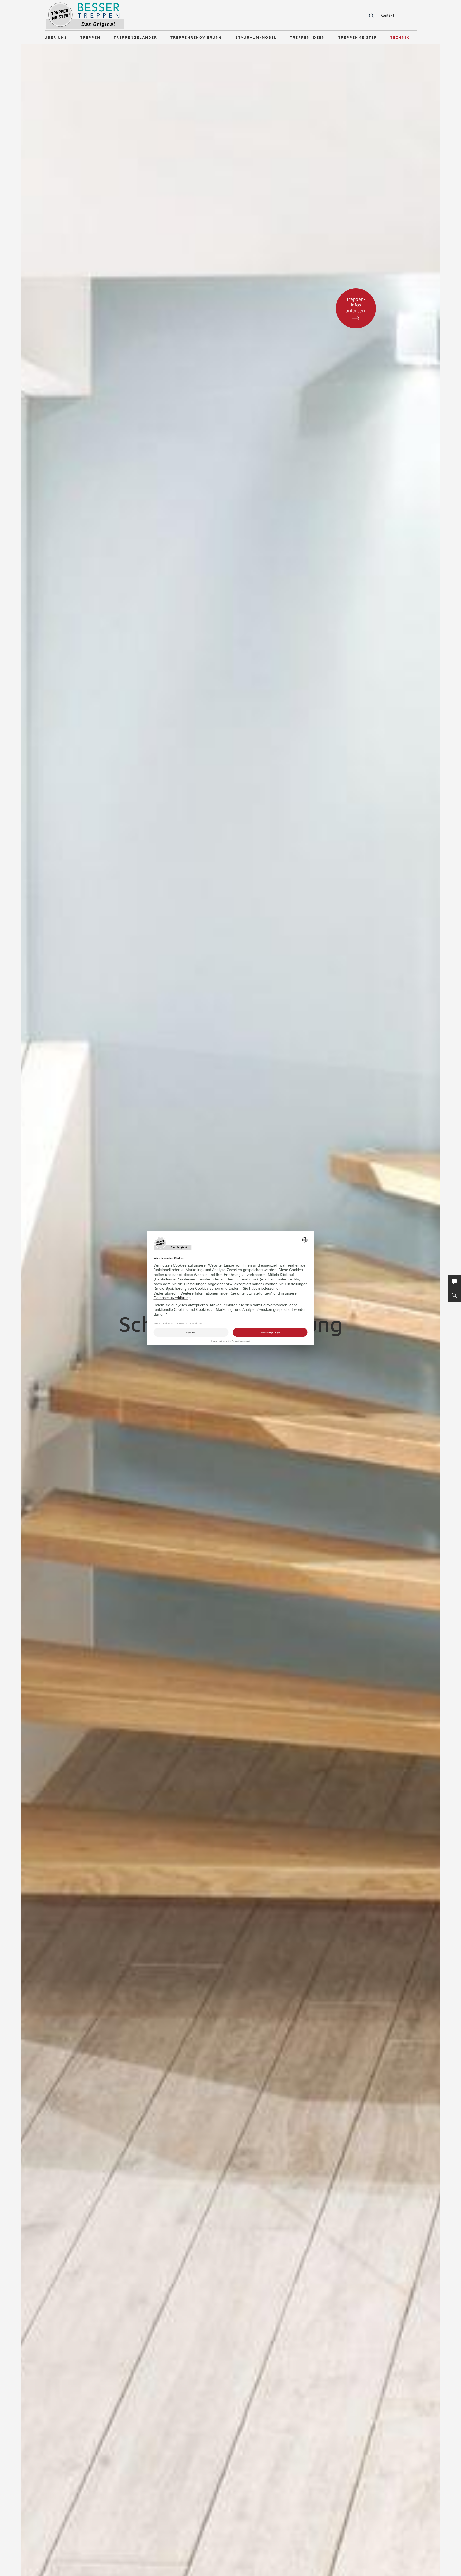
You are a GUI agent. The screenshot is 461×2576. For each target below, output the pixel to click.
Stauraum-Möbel (256, 37)
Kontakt (387, 15)
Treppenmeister (358, 37)
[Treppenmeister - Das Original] (85, 16)
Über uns (56, 37)
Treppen (90, 37)
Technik (400, 37)
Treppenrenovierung (196, 37)
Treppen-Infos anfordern (356, 305)
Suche (371, 16)
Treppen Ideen (307, 37)
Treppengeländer (135, 37)
